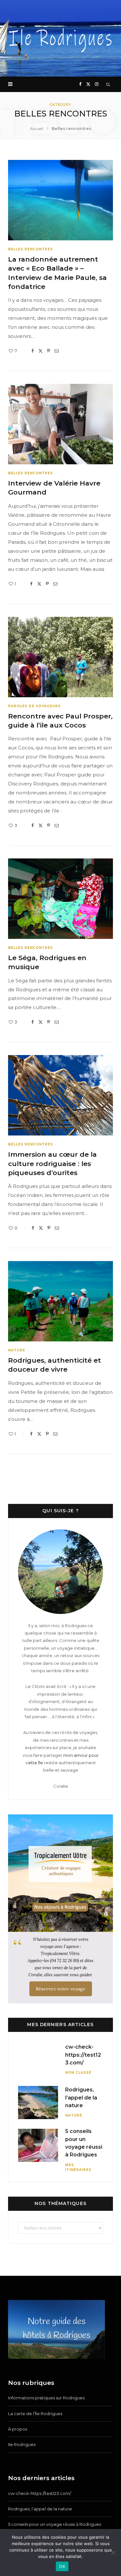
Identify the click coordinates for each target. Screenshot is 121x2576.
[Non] (113, 2553)
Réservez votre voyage (61, 1989)
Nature (17, 1350)
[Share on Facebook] (33, 351)
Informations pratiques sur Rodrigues (46, 2398)
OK (62, 2566)
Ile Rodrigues (22, 2444)
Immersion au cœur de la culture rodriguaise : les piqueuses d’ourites (52, 1163)
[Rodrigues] (60, 38)
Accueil (37, 129)
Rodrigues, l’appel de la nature (81, 2098)
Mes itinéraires (78, 2167)
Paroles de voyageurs (34, 706)
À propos (18, 2429)
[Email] (57, 351)
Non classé (78, 2073)
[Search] (108, 84)
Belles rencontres (30, 249)
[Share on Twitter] (40, 351)
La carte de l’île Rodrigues (35, 2414)
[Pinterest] (49, 351)
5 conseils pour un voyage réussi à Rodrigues (55, 2524)
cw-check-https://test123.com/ (83, 2055)
